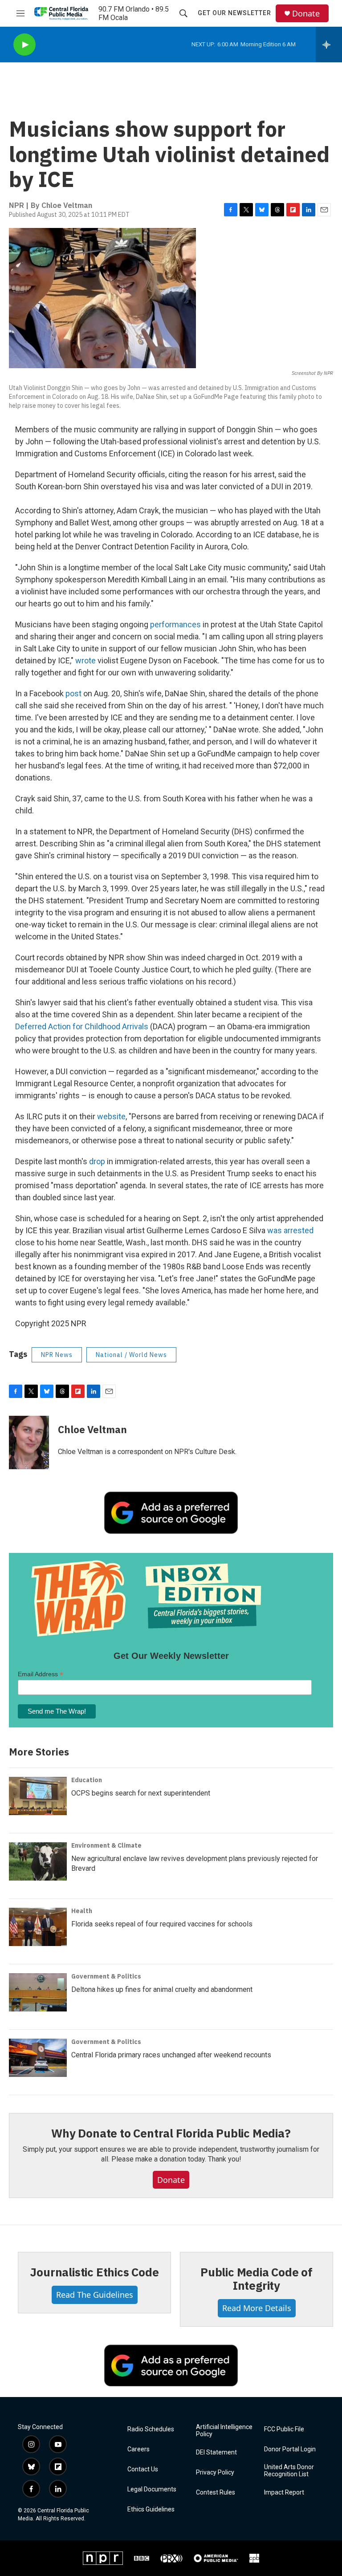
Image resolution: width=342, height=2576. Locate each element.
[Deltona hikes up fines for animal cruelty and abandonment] (38, 1992)
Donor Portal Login (290, 2449)
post (73, 693)
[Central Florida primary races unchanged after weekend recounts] (38, 2058)
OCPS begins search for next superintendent (141, 1793)
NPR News (57, 1355)
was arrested (290, 1230)
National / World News (131, 1355)
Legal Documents (152, 2489)
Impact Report (284, 2493)
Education (87, 1780)
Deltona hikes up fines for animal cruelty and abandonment (162, 1989)
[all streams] (329, 45)
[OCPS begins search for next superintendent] (38, 1796)
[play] (24, 45)
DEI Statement (216, 2452)
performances (175, 624)
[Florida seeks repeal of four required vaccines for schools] (38, 1927)
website (111, 1116)
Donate (306, 14)
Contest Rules (216, 2493)
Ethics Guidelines (151, 2509)
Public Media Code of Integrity (256, 2279)
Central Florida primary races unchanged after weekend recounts (171, 2055)
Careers (138, 2449)
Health (82, 1911)
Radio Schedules (151, 2429)
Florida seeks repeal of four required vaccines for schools (162, 1924)
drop (97, 1161)
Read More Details (257, 2308)
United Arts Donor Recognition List (289, 2471)
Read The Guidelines (95, 2295)
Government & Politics (106, 1976)
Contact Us (143, 2469)
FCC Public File (284, 2429)
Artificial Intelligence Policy (224, 2431)
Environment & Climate (106, 1845)
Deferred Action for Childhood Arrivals (82, 1026)
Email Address (41, 1674)
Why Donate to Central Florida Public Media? (171, 2133)
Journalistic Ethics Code (94, 2272)
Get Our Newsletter (234, 13)
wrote (85, 660)
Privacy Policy (215, 2472)
